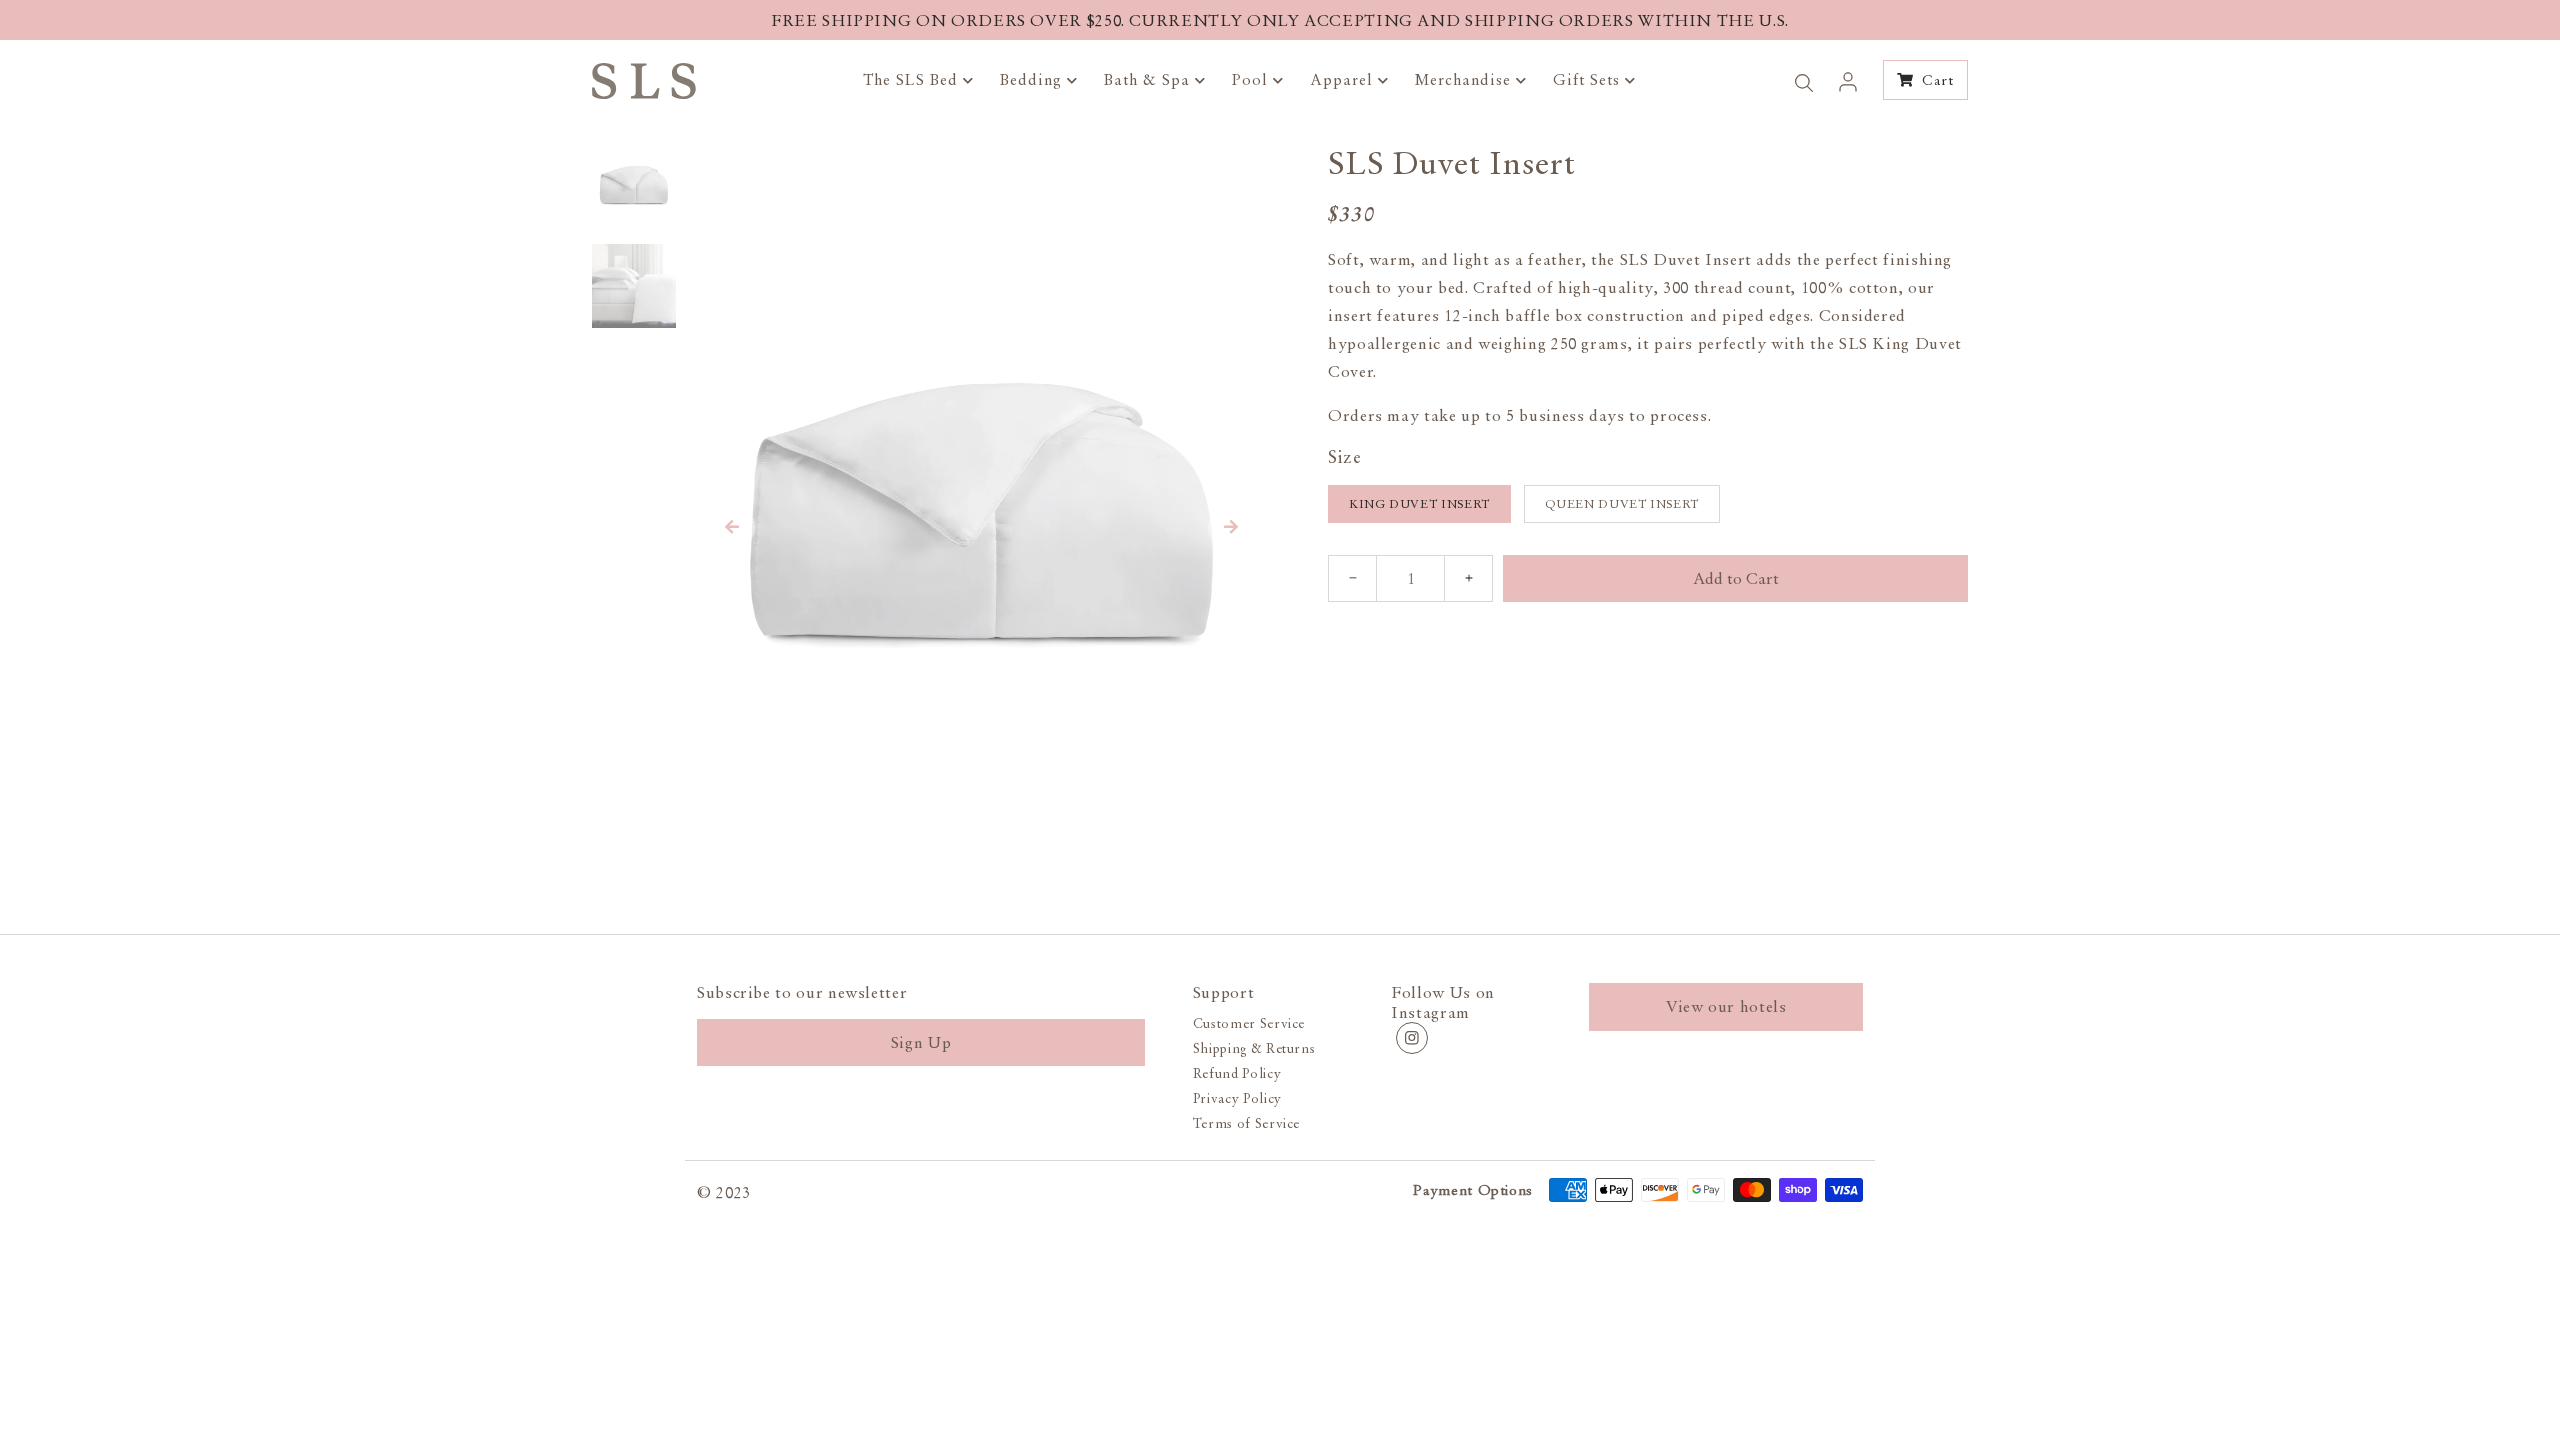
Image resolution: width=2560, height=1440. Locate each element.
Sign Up (921, 1042)
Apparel (1344, 79)
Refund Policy (1237, 1073)
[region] (1280, 20)
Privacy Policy (1237, 1098)
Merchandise (1465, 79)
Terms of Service (1246, 1123)
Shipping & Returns (1254, 1048)
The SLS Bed (913, 79)
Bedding (1033, 79)
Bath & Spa (1149, 79)
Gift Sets (1589, 79)
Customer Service (1249, 1023)
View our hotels (1726, 1006)
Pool (1252, 79)
